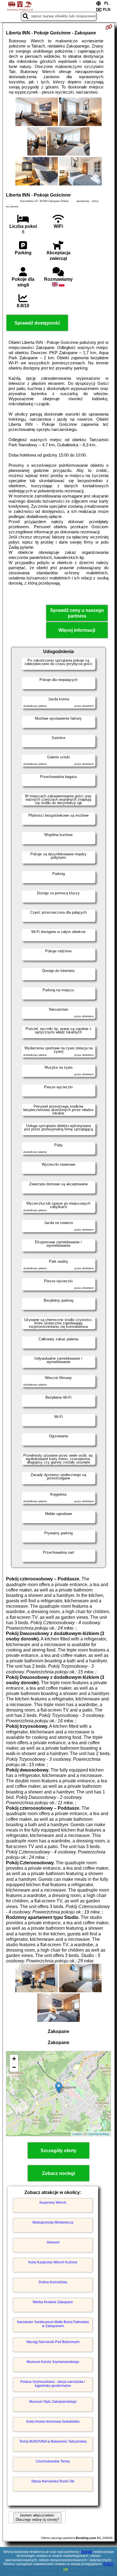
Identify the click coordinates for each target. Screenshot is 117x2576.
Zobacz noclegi (58, 2173)
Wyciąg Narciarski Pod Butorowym (53, 2342)
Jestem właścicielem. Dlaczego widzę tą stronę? (37, 2517)
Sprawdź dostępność (37, 323)
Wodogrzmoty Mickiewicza (53, 2222)
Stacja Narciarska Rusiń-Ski (53, 2481)
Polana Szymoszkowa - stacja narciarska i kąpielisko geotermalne (53, 2384)
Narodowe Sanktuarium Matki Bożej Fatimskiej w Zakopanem (53, 2324)
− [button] (14, 2067)
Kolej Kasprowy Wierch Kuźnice (53, 2262)
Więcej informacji (77, 630)
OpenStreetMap (98, 2134)
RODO (108, 2564)
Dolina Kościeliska (53, 2282)
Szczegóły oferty (58, 2151)
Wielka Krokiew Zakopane (53, 2302)
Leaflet (77, 2134)
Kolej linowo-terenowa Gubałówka (53, 2422)
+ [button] (14, 2059)
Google (87, 2552)
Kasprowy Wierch (53, 2203)
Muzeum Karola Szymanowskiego (53, 2362)
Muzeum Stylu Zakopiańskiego (53, 2402)
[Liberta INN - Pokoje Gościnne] (37, 112)
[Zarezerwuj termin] (109, 27)
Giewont (53, 2242)
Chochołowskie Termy (53, 2461)
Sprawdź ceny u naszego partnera (77, 613)
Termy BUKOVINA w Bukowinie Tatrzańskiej (53, 2441)
